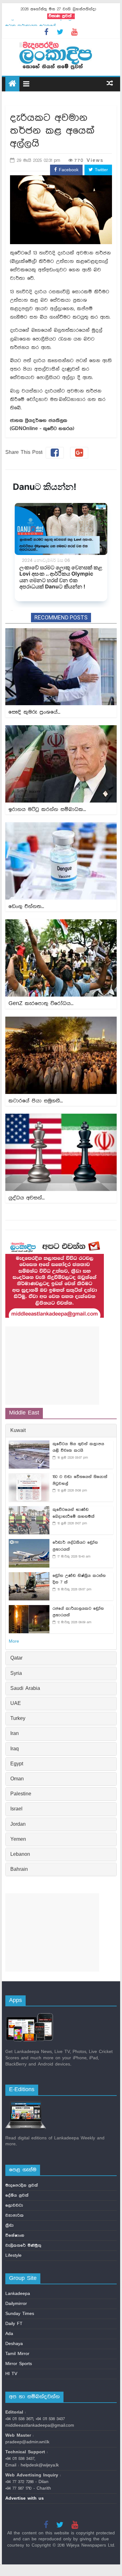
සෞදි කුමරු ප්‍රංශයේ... (34, 712)
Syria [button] (16, 1674)
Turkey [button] (18, 1719)
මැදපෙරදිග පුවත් (22, 2185)
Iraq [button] (15, 1749)
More (14, 1641)
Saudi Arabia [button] (25, 1689)
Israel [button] (16, 1809)
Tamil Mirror (17, 2354)
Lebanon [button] (20, 1855)
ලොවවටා (14, 2205)
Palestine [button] (21, 1794)
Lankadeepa (18, 2294)
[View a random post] (110, 84)
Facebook (68, 170)
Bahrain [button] (19, 1870)
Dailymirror (16, 2304)
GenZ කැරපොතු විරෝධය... (41, 1003)
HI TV (11, 2374)
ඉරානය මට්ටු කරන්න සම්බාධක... (47, 809)
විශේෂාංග (15, 2235)
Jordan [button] (18, 1824)
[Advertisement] (52, 1366)
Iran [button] (15, 1734)
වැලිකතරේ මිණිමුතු (23, 2245)
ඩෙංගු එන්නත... (26, 906)
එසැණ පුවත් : (61, 16)
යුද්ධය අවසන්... (27, 1198)
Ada (9, 2334)
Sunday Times (20, 2314)
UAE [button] (16, 1704)
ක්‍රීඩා (10, 2225)
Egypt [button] (17, 1764)
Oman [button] (17, 1779)
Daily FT (14, 2324)
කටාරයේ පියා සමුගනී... (36, 1101)
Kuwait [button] (18, 1431)
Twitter (100, 170)
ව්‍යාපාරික (15, 2215)
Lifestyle (13, 2255)
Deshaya (14, 2344)
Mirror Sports (19, 2364)
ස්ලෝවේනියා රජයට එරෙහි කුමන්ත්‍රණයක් (44, 23)
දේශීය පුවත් (17, 2195)
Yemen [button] (18, 1840)
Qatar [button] (16, 1658)
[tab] (61, 1431)
